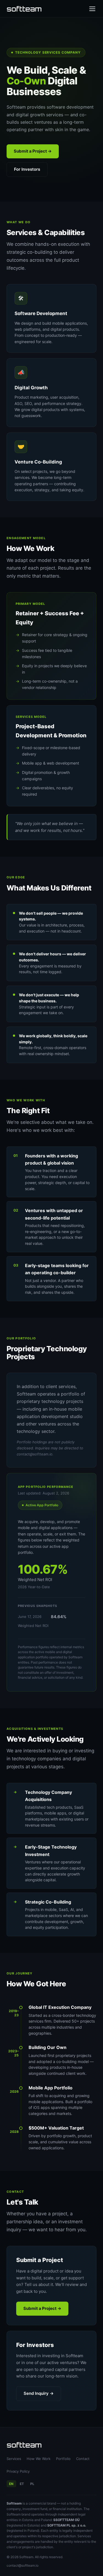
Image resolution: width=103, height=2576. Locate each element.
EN (11, 2484)
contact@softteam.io (23, 2565)
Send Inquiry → (39, 2393)
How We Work (39, 2459)
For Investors (27, 169)
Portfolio (63, 2459)
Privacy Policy (18, 2471)
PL (32, 2484)
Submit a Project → (33, 151)
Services (14, 2459)
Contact (83, 2459)
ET (22, 2484)
